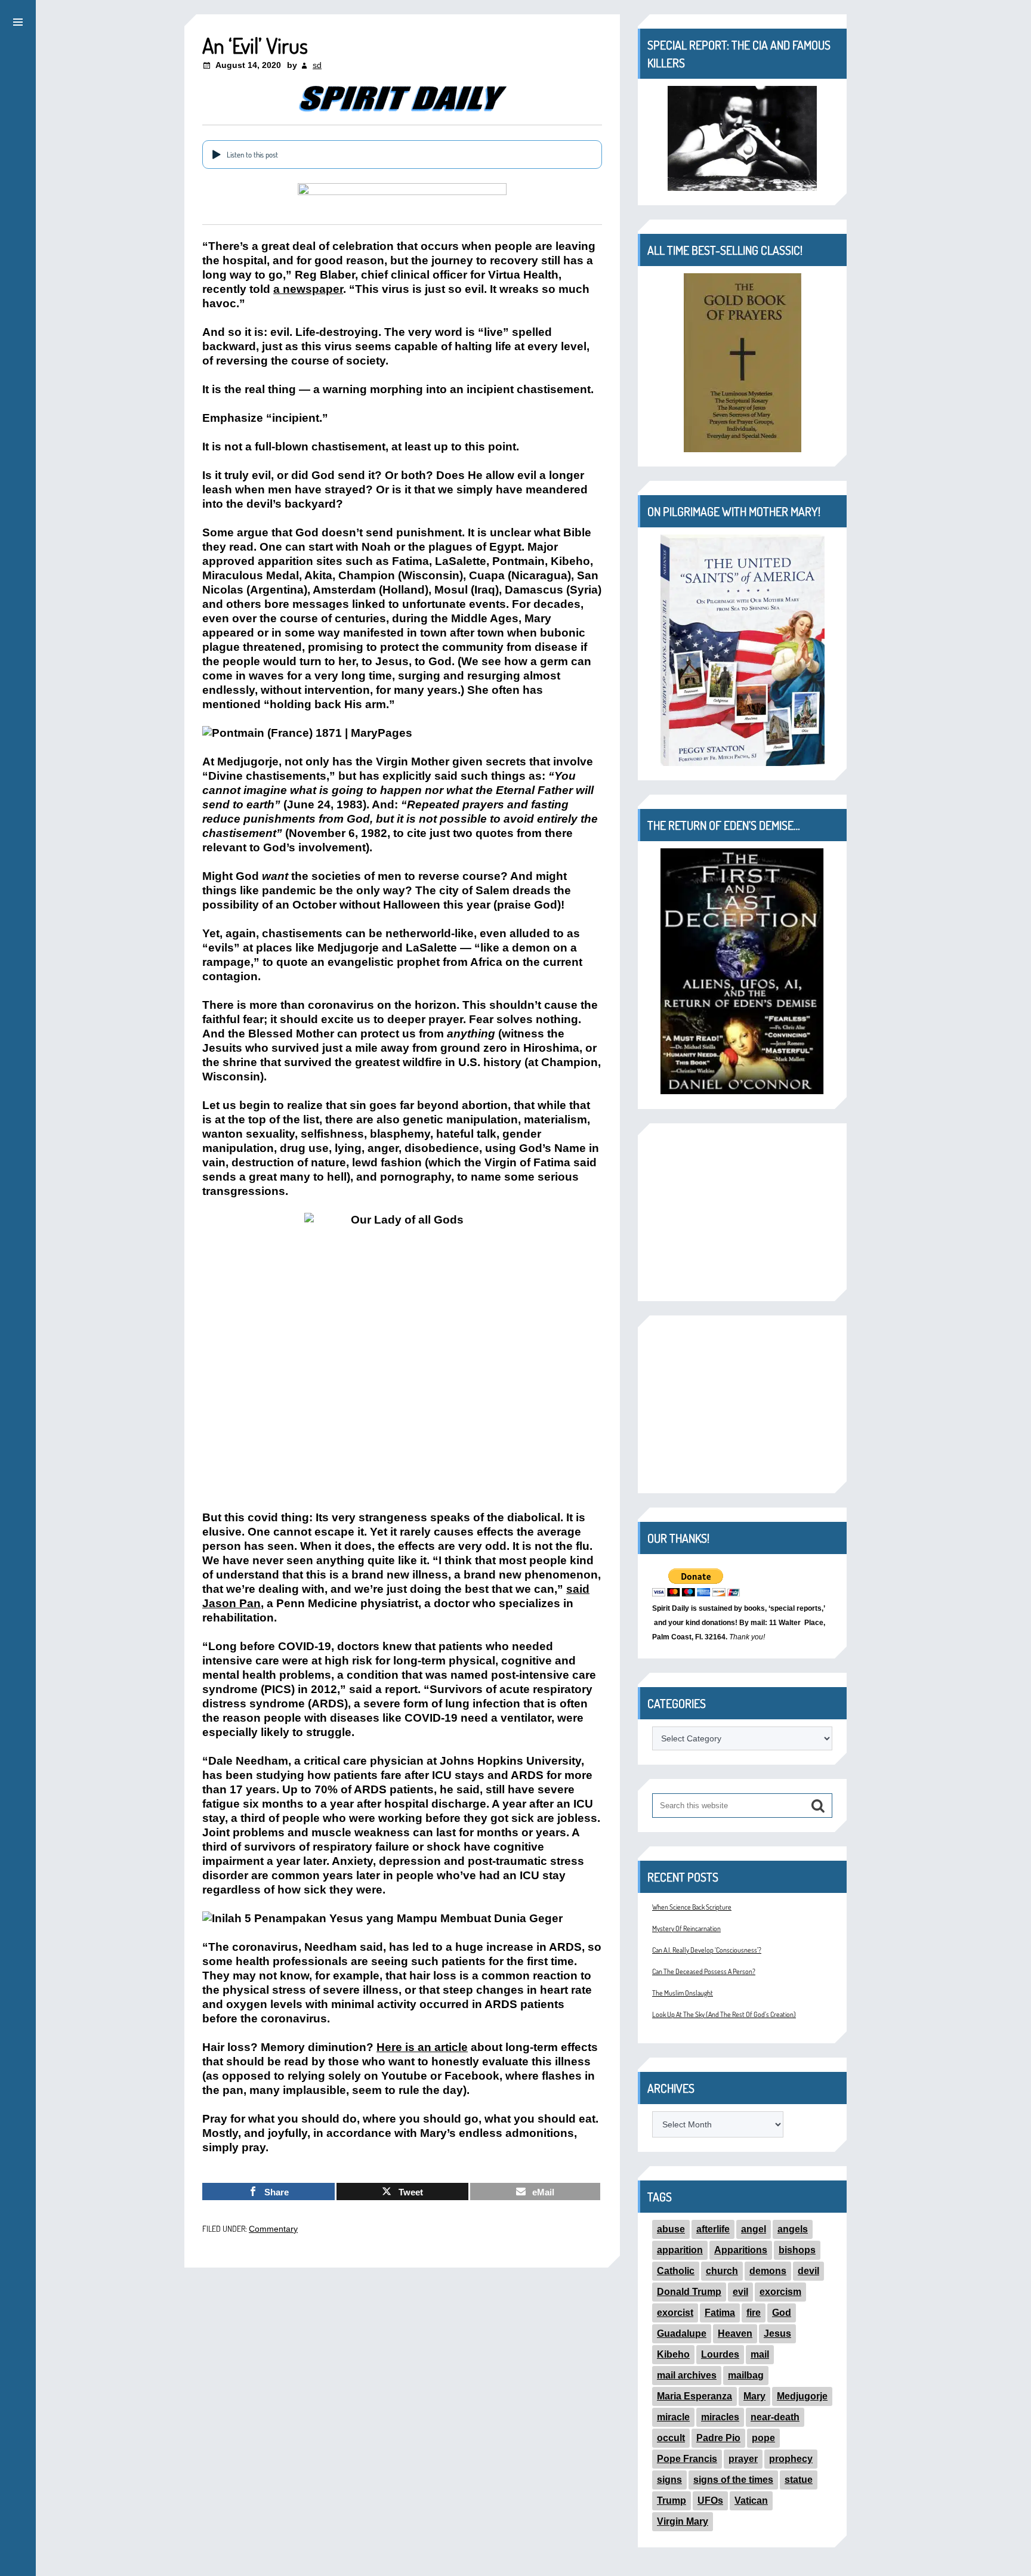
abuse (671, 2229)
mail (760, 2354)
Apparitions (741, 2250)
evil (740, 2292)
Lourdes (720, 2354)
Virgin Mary (683, 2521)
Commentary (273, 2229)
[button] (18, 20)
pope (763, 2438)
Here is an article (422, 2047)
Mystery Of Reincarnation (686, 1928)
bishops (797, 2250)
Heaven (735, 2333)
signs (669, 2480)
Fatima (720, 2313)
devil (808, 2271)
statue (799, 2480)
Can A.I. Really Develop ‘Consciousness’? (707, 1950)
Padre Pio (718, 2438)
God (782, 2313)
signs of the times (733, 2480)
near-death (775, 2417)
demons (768, 2271)
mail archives (687, 2375)
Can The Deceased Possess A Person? (704, 1971)
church (722, 2271)
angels (793, 2229)
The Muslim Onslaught (683, 1993)
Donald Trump (689, 2292)
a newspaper (308, 289)
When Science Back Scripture (692, 1907)
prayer (743, 2459)
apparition (680, 2250)
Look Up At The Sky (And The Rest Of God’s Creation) (724, 2014)
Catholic (676, 2271)
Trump (672, 2501)
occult (671, 2438)
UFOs (710, 2501)
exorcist (675, 2313)
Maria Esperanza (694, 2396)
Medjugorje (802, 2396)
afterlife (713, 2229)
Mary (754, 2396)
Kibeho (673, 2354)
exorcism (780, 2292)
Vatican (751, 2501)
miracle (673, 2417)
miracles (720, 2417)
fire (754, 2313)
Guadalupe (682, 2333)
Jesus (777, 2333)
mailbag (746, 2375)
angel (754, 2229)
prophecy (791, 2459)
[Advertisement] (742, 1212)
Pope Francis (687, 2459)
